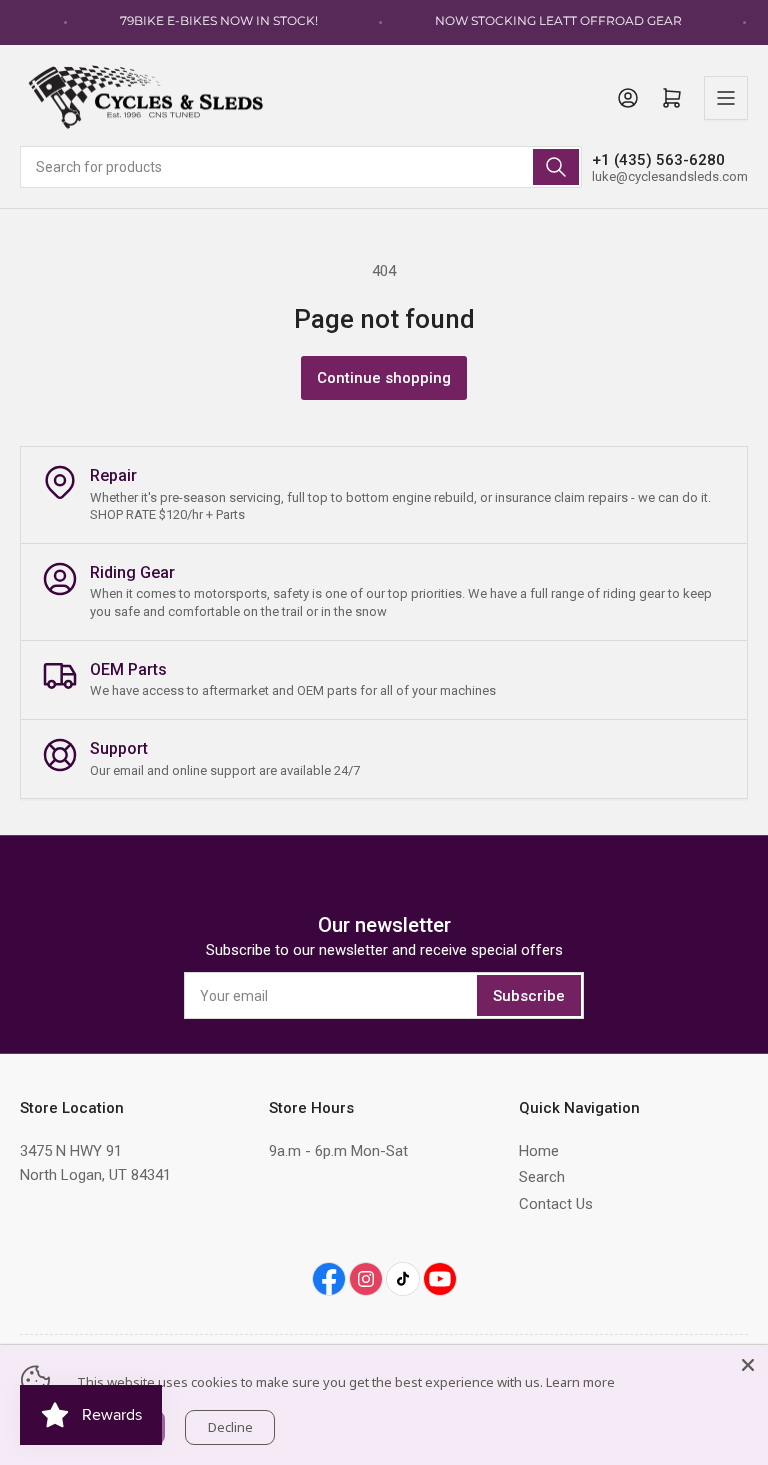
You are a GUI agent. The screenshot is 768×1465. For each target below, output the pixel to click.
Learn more (580, 1382)
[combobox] (301, 167)
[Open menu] (726, 98)
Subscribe (529, 996)
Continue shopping (384, 378)
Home (539, 1151)
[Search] (556, 167)
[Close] (748, 1365)
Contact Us (556, 1204)
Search (542, 1177)
